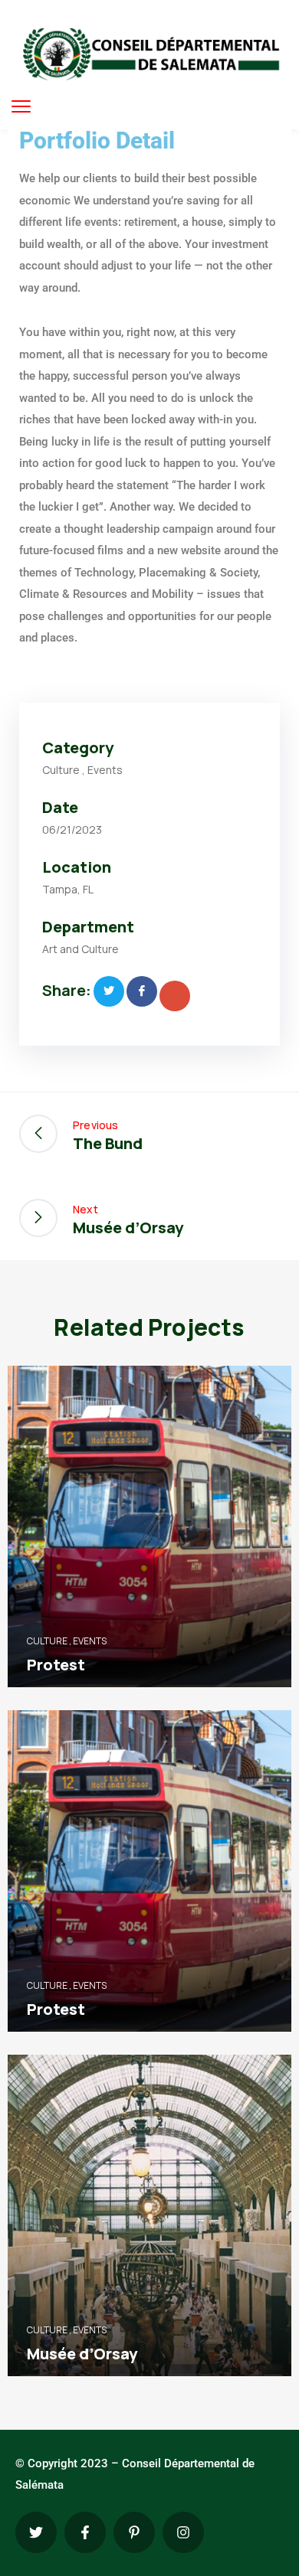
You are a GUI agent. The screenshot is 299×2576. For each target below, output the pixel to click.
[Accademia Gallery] (109, 991)
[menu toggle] (21, 106)
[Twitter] (36, 2532)
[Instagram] (183, 2532)
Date (60, 807)
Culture (61, 770)
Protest (56, 1665)
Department (88, 927)
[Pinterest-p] (134, 2532)
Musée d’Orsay (82, 2354)
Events (105, 770)
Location (77, 867)
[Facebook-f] (85, 2532)
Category (78, 748)
